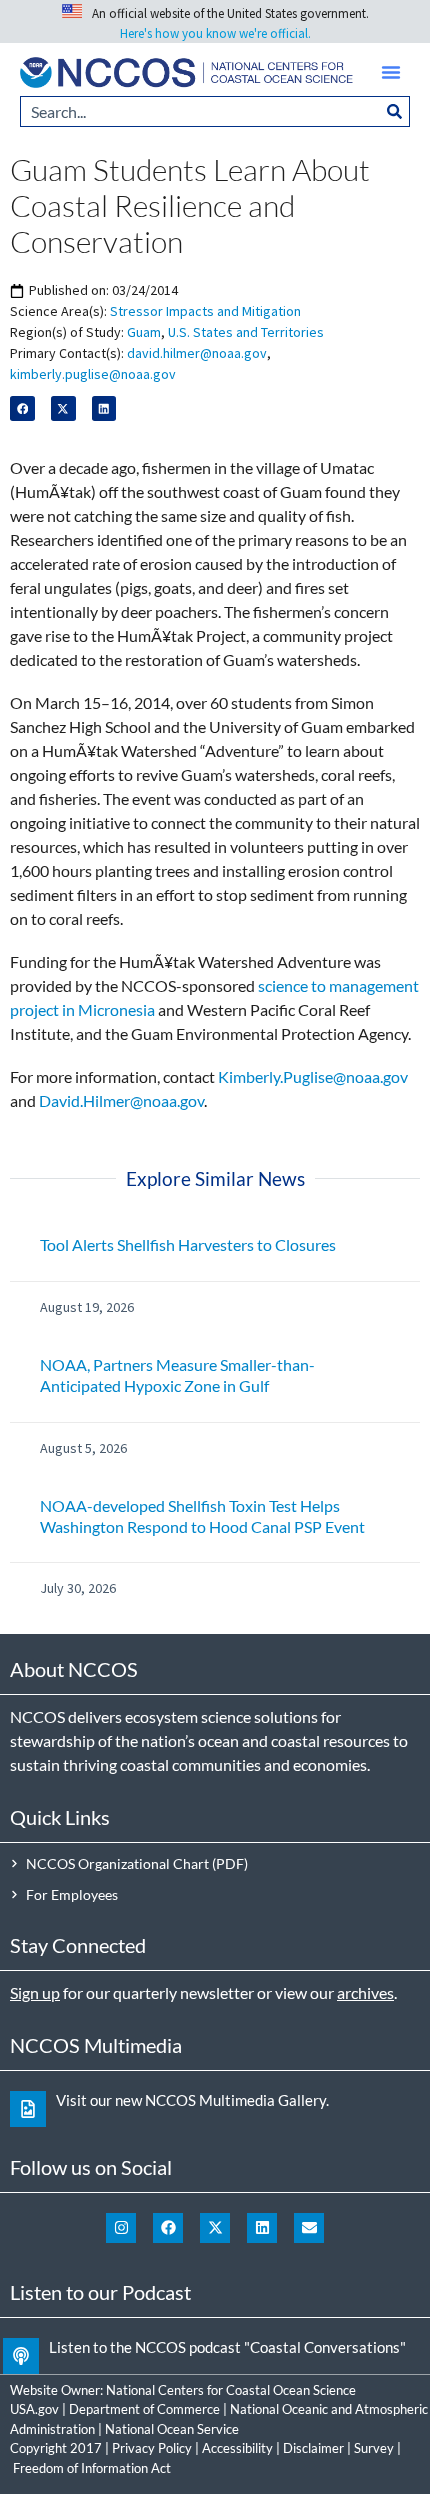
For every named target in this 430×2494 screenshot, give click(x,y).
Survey (374, 2448)
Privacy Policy (152, 2448)
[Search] (395, 111)
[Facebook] (168, 2228)
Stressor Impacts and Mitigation (205, 311)
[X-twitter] (215, 2228)
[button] (391, 72)
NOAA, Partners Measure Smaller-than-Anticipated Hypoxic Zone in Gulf (177, 1375)
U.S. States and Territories (246, 332)
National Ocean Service (172, 2429)
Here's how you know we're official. (215, 33)
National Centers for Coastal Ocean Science (231, 2390)
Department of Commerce (144, 2409)
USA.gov (34, 2409)
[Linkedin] (262, 2228)
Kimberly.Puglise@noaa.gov (313, 1076)
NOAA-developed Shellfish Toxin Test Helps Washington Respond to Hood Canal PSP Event (202, 1516)
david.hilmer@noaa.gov (197, 353)
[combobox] (200, 111)
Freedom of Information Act (92, 2468)
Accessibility (237, 2448)
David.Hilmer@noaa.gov (121, 1100)
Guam (144, 332)
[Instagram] (121, 2228)
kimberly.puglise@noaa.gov (93, 374)
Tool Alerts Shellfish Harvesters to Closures (188, 1244)
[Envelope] (309, 2228)
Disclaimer (313, 2448)
